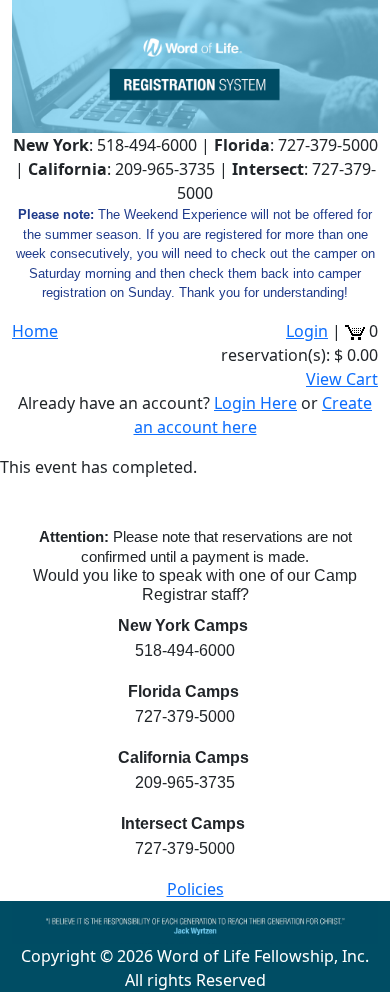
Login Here (255, 403)
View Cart (342, 379)
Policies (195, 889)
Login (307, 331)
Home (35, 331)
